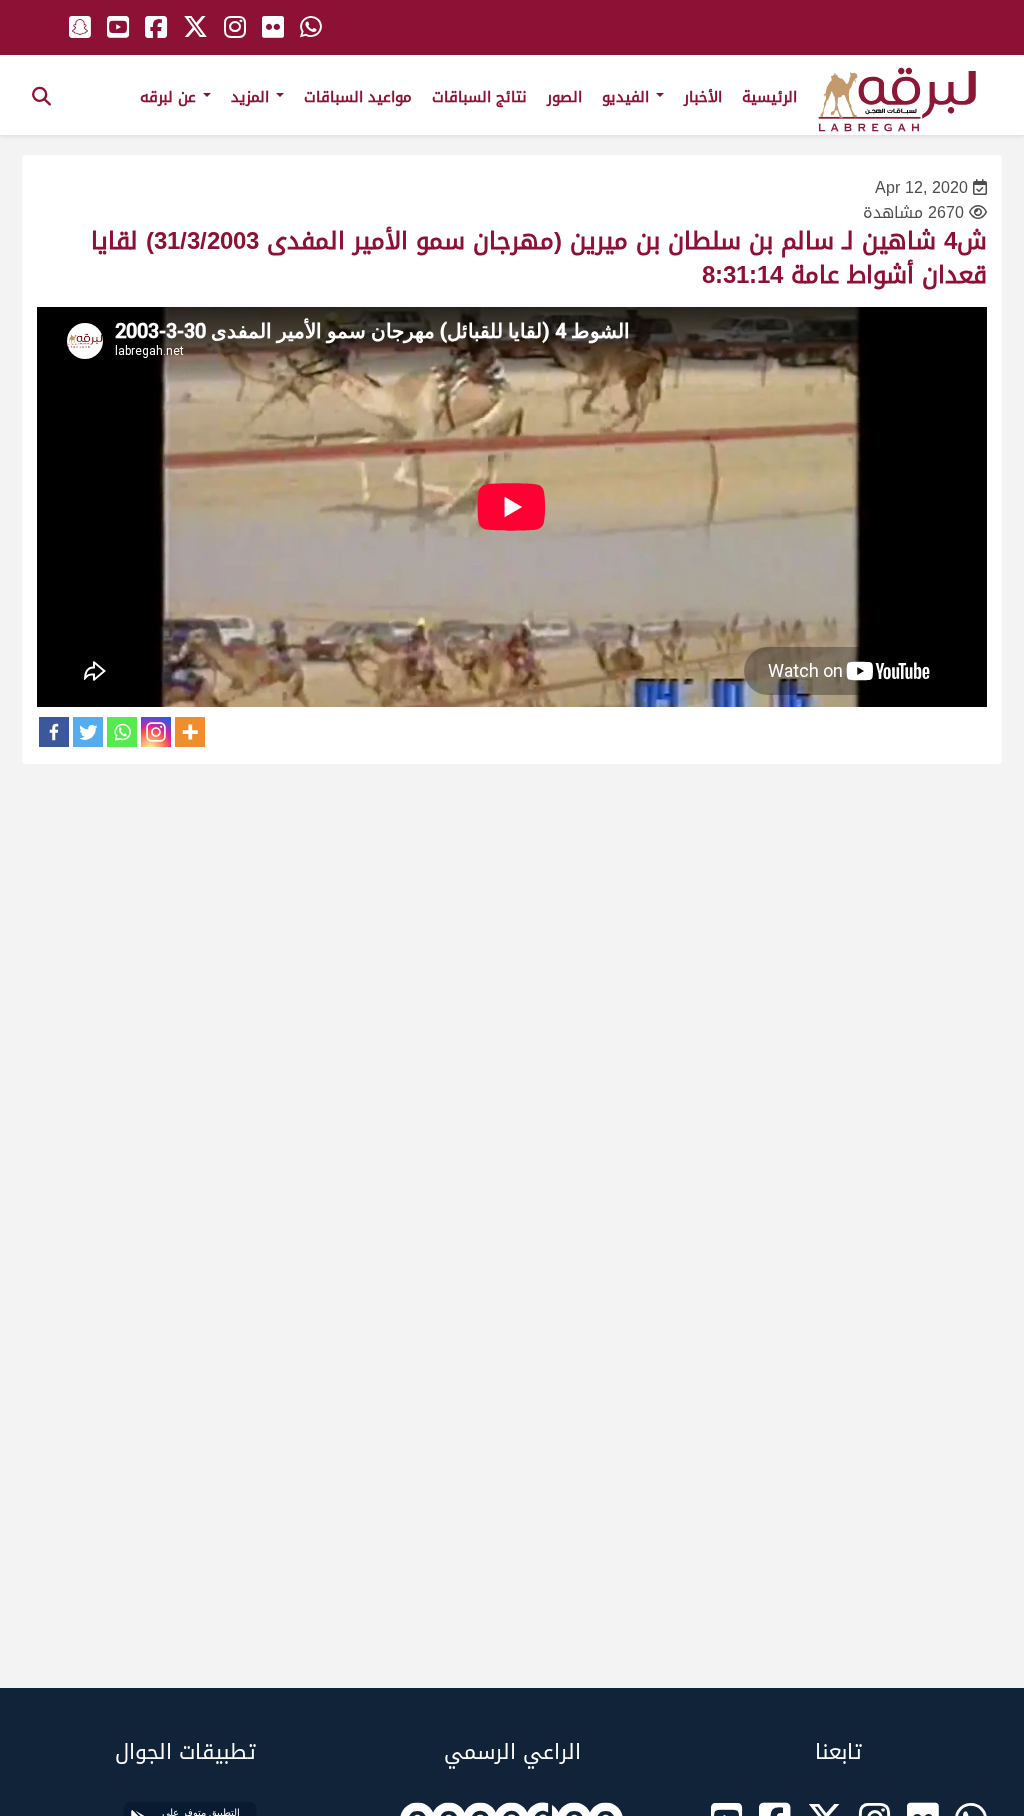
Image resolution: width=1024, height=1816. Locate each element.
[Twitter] (88, 732)
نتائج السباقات (479, 97)
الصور (564, 97)
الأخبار (703, 97)
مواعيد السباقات (358, 97)
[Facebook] (54, 732)
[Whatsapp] (122, 732)
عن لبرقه (170, 97)
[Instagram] (156, 732)
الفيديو (628, 97)
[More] (190, 732)
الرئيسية (769, 97)
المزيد (252, 97)
